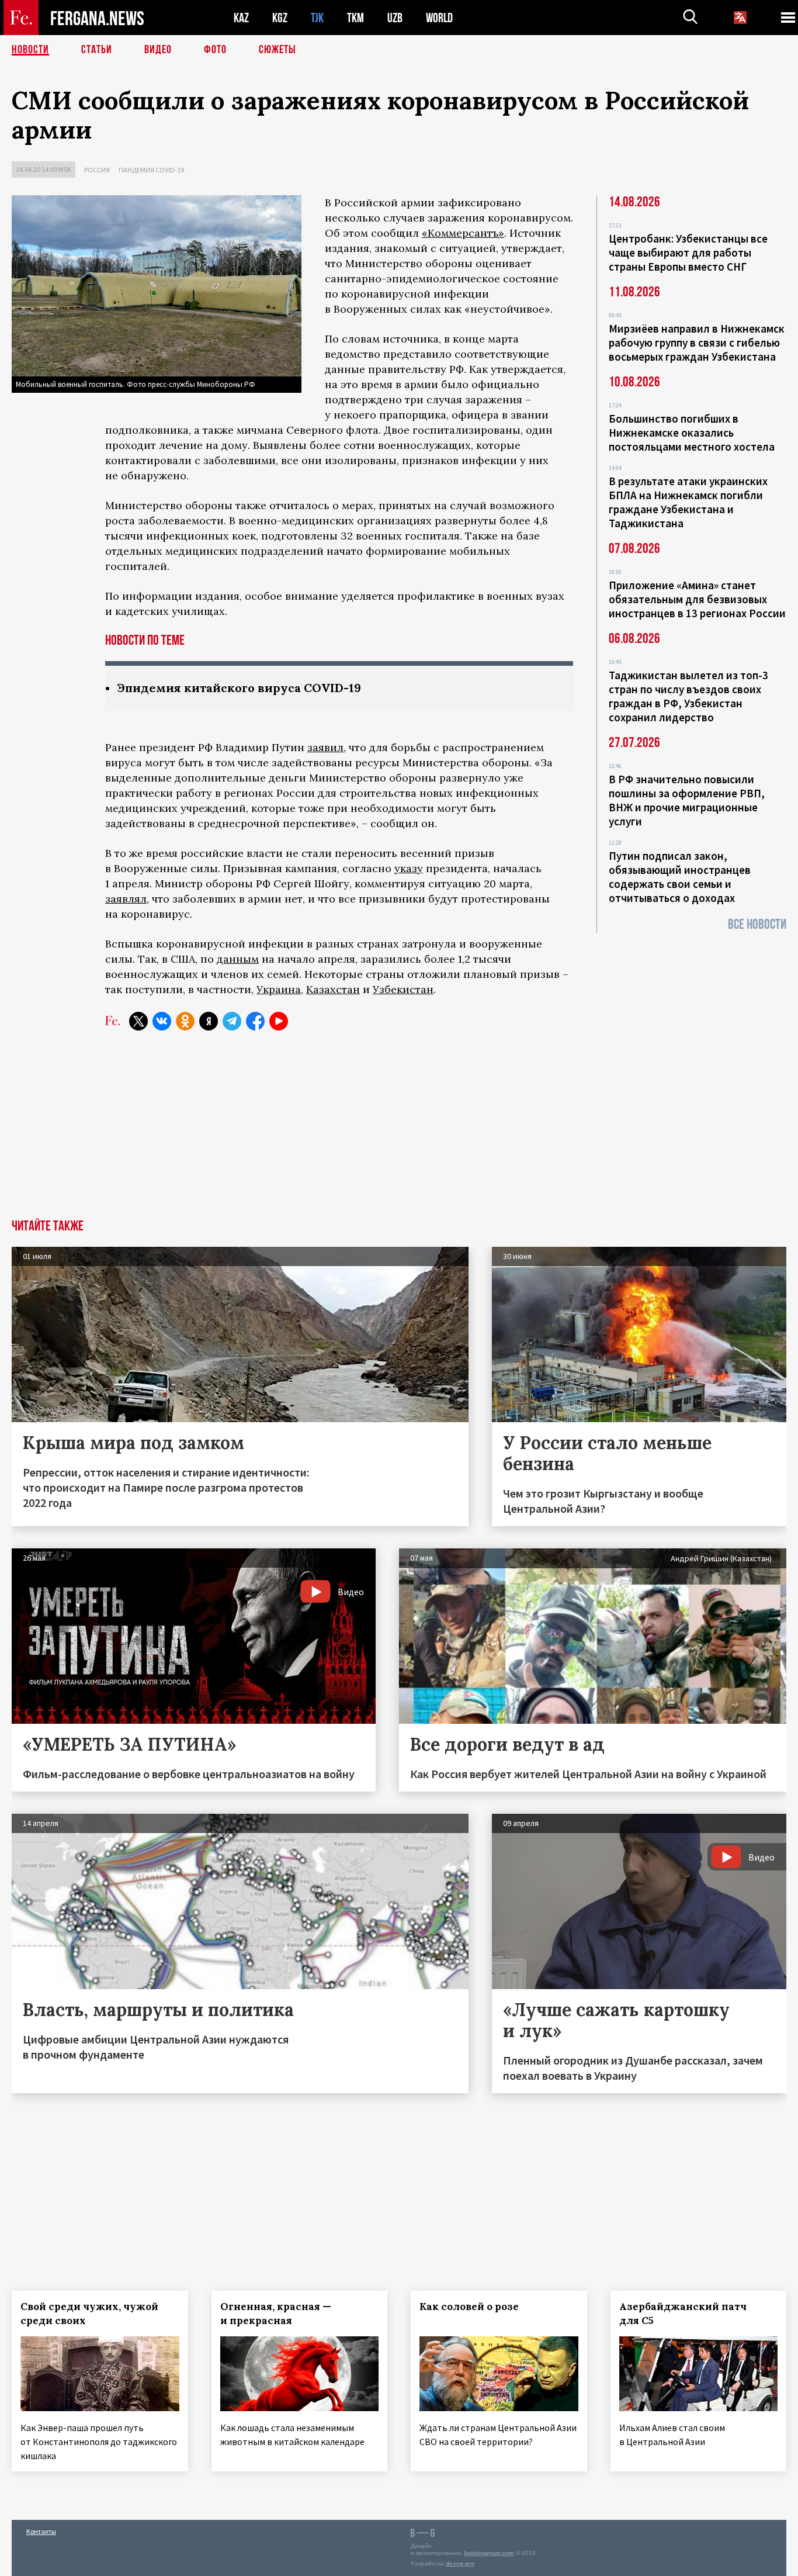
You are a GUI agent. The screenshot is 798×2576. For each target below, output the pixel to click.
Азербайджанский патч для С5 (683, 2314)
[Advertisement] (399, 1132)
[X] (138, 1021)
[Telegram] (232, 1021)
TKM (355, 18)
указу (409, 868)
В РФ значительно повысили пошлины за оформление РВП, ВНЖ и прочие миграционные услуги (687, 800)
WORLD (439, 18)
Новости (30, 50)
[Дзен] (209, 1021)
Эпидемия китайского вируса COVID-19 (239, 688)
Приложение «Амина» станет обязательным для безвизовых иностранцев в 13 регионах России (697, 599)
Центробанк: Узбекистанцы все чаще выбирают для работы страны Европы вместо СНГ (688, 253)
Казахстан (333, 989)
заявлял (126, 899)
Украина (279, 989)
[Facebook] (255, 1021)
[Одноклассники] (185, 1021)
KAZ (241, 18)
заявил (325, 747)
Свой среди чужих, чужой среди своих (89, 2314)
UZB (395, 18)
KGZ (280, 18)
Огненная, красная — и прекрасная (276, 2314)
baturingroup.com (489, 2553)
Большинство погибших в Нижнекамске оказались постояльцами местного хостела (692, 433)
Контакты (41, 2531)
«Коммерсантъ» (463, 233)
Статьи (97, 50)
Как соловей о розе (469, 2307)
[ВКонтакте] (162, 1021)
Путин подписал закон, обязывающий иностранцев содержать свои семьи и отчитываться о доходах (680, 877)
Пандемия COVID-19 (151, 170)
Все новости (757, 924)
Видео (158, 50)
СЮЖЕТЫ (277, 50)
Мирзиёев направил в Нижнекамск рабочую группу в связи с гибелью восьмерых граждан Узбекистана (697, 343)
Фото (215, 50)
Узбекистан (403, 989)
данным (238, 959)
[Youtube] (279, 1021)
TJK (317, 18)
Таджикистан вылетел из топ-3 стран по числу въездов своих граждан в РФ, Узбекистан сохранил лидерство (688, 696)
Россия (97, 170)
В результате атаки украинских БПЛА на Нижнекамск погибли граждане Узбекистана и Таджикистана (688, 502)
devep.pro (460, 2563)
